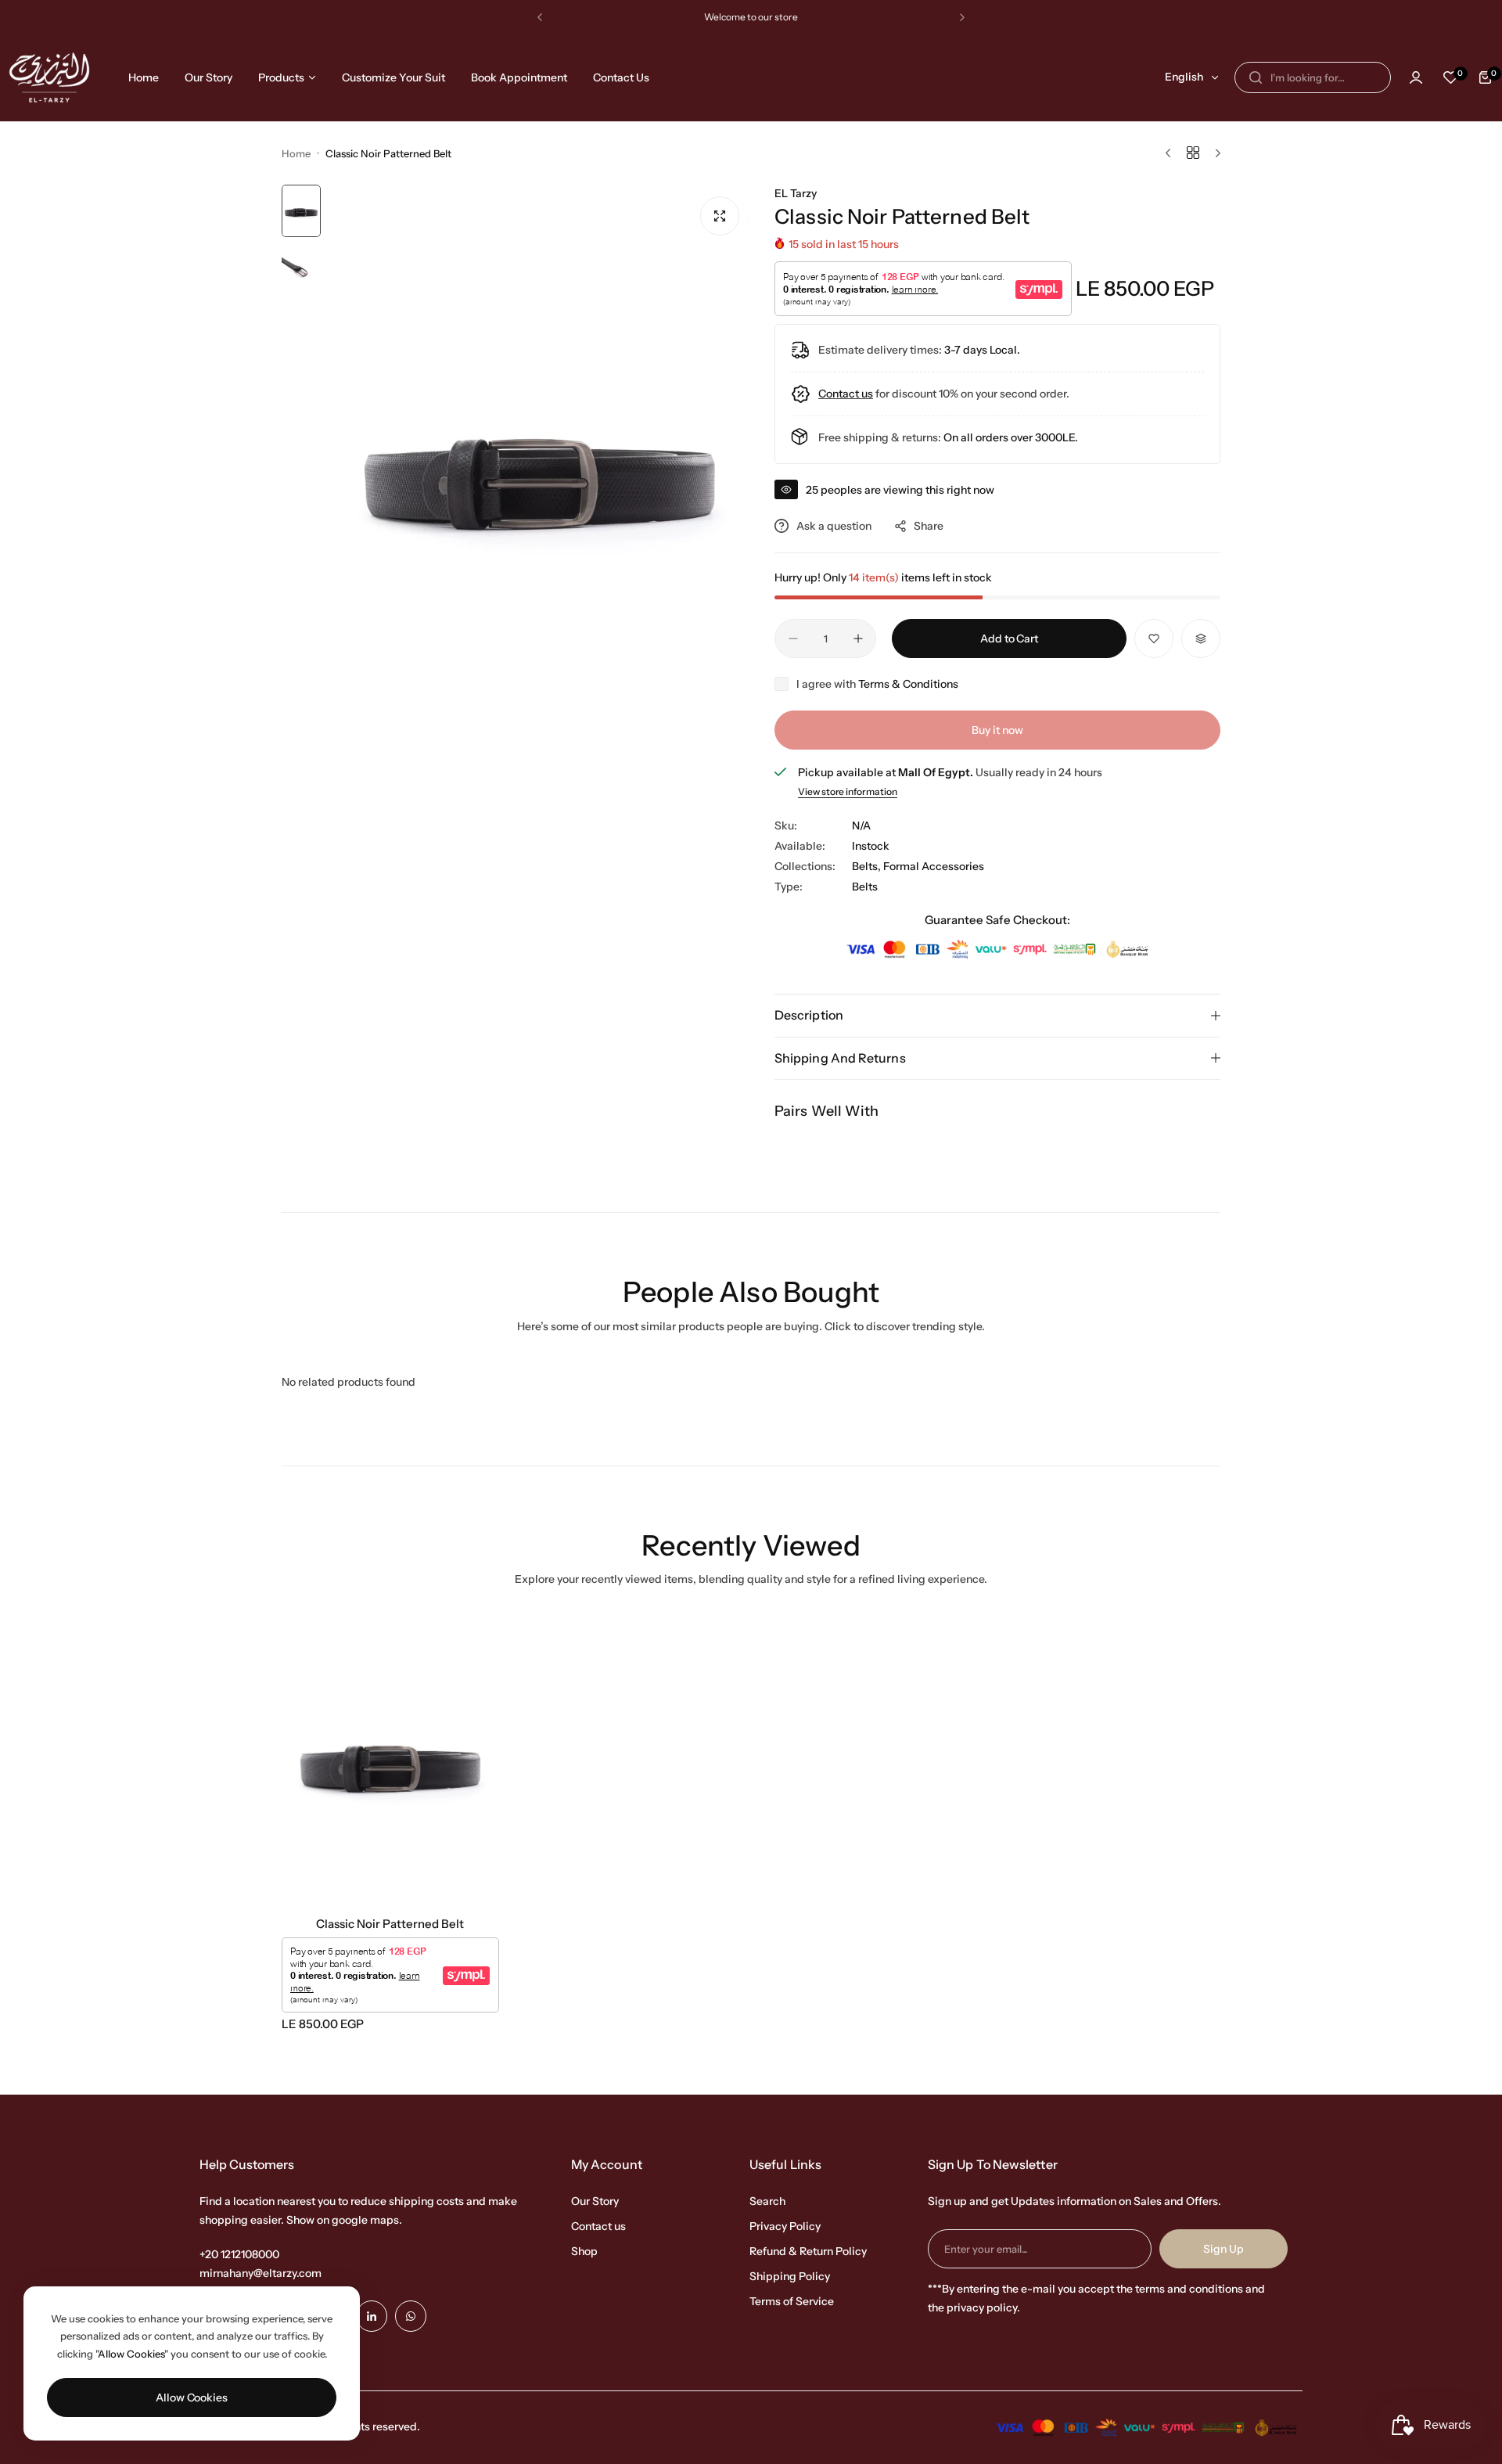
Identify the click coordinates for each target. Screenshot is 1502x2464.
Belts (865, 887)
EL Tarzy (796, 193)
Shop (584, 2251)
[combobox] (1313, 77)
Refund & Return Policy (808, 2251)
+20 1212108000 (239, 2254)
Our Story (595, 2201)
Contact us (598, 2226)
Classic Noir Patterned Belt (390, 1924)
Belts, (868, 866)
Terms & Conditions (908, 684)
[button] (540, 17)
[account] (1416, 77)
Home (296, 153)
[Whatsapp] (411, 2316)
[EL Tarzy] (49, 77)
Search (767, 2201)
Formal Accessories (934, 866)
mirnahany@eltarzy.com (261, 2273)
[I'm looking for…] (1256, 77)
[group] (540, 466)
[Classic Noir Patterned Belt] (390, 1760)
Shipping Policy (790, 2276)
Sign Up (1224, 2249)
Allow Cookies (192, 2397)
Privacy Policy (785, 2226)
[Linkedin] (372, 2316)
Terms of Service (792, 2301)
